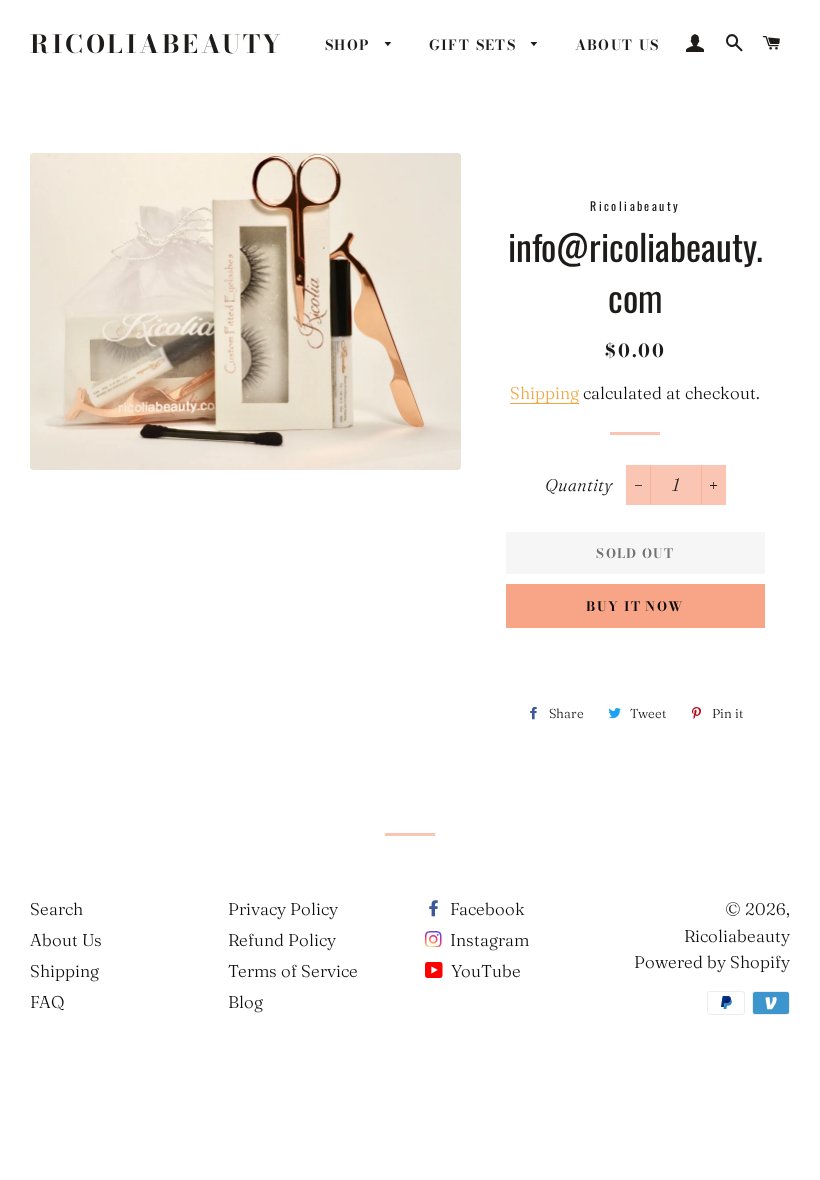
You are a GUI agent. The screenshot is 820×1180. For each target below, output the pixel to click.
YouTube (484, 970)
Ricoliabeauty (157, 44)
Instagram (487, 939)
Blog (245, 1001)
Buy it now (635, 606)
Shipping (544, 392)
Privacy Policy (283, 908)
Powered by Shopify (712, 961)
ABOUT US (617, 45)
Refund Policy (282, 939)
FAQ (47, 1001)
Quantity (578, 484)
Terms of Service (293, 970)
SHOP (350, 45)
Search (56, 908)
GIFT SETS (475, 45)
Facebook (485, 908)
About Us (66, 939)
